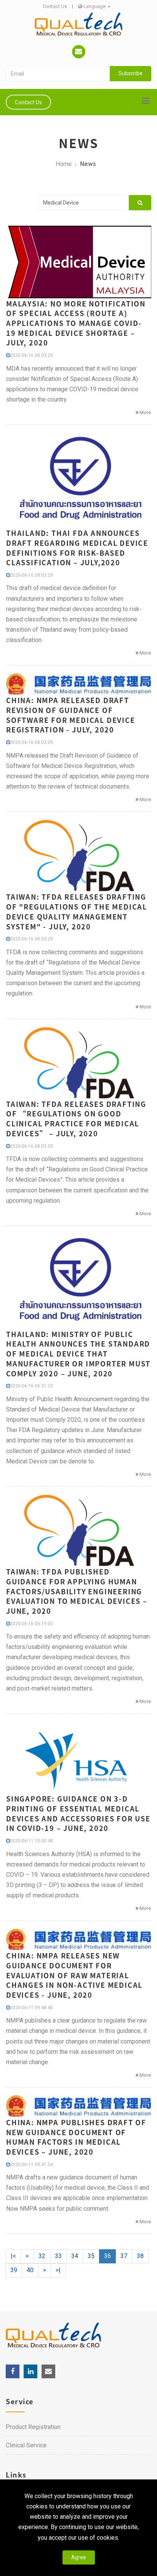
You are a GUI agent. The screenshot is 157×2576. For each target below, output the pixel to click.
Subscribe (131, 73)
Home (64, 164)
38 (140, 2256)
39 (14, 2270)
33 (58, 2256)
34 (75, 2256)
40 (30, 2270)
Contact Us (55, 6)
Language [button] (95, 6)
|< (13, 2256)
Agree (79, 2557)
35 (91, 2256)
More (145, 412)
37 (124, 2256)
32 (42, 2256)
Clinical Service (26, 2445)
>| (58, 2270)
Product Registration (33, 2427)
